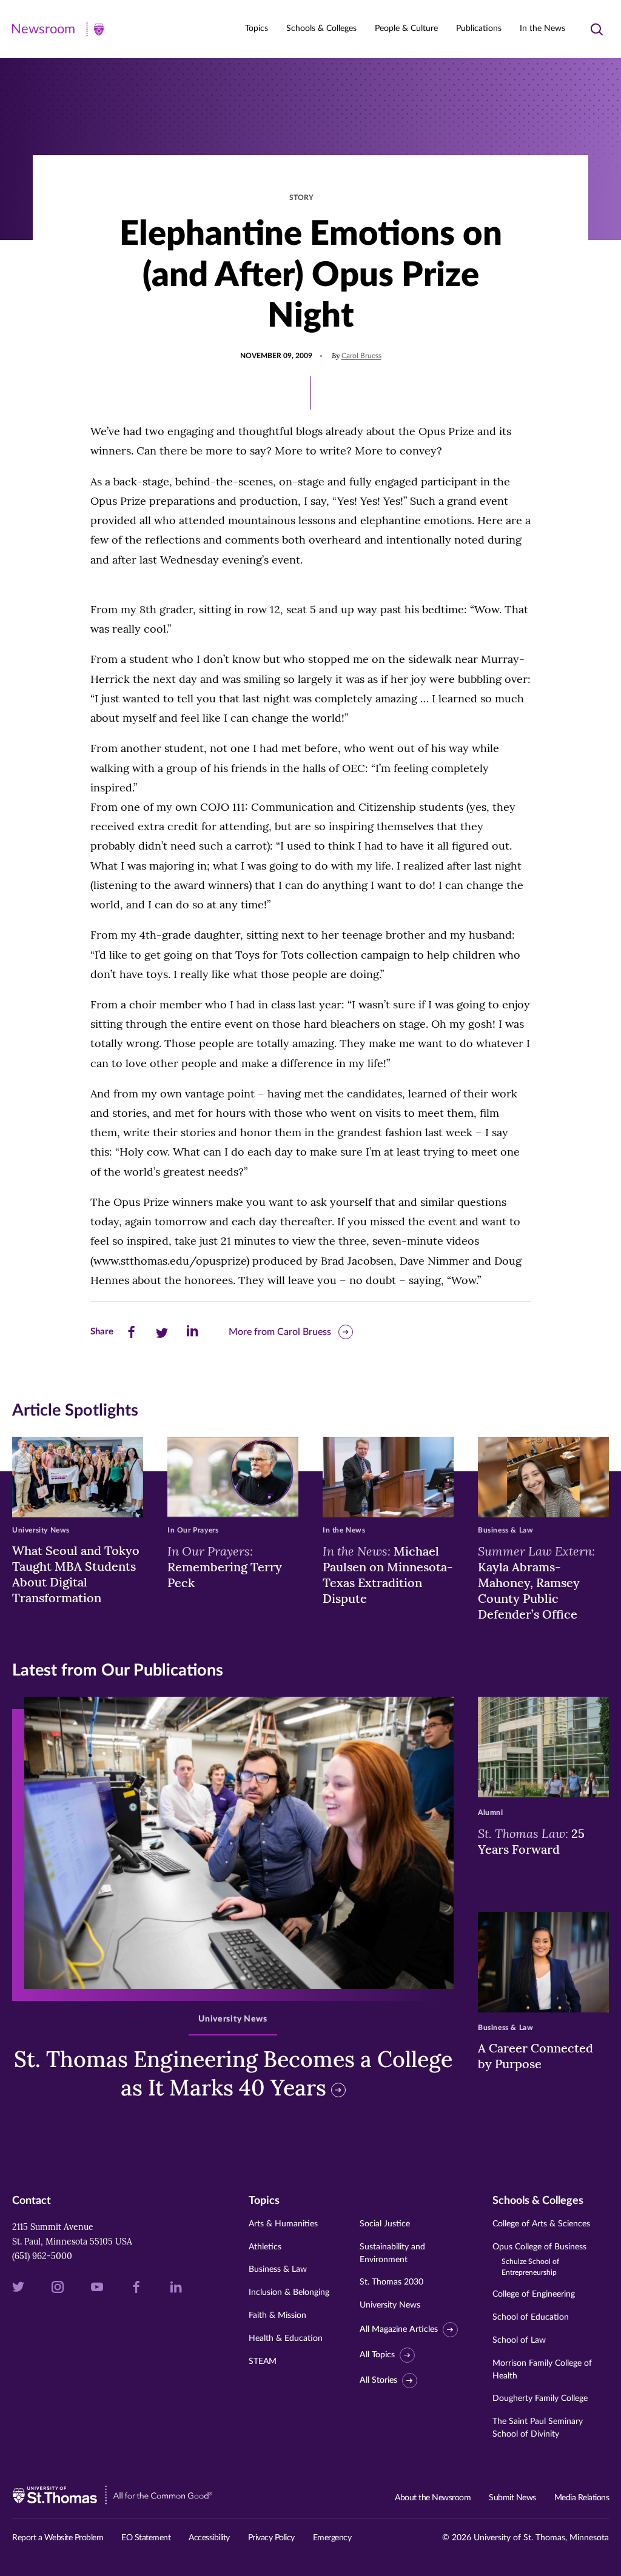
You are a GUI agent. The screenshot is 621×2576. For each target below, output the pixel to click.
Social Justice (385, 2224)
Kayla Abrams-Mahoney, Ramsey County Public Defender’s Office (536, 1582)
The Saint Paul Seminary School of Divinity (538, 2428)
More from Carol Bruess (280, 1332)
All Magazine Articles (399, 2329)
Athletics (265, 2247)
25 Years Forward (531, 1841)
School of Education (531, 2317)
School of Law (519, 2340)
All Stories (378, 2380)
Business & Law (278, 2269)
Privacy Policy (271, 2538)
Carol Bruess (361, 356)
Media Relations (582, 2498)
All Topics (377, 2355)
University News (390, 2305)
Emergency (332, 2538)
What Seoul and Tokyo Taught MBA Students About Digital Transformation (76, 1574)
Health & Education (286, 2338)
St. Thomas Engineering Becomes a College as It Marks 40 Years (233, 2073)
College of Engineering (534, 2294)
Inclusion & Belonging (289, 2292)
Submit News (512, 2498)
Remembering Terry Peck (225, 1566)
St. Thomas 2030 (391, 2282)
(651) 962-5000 (42, 2256)
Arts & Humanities (283, 2224)
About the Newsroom (433, 2498)
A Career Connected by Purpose (535, 2056)
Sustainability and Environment (392, 2253)
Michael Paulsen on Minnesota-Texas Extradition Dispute (388, 1574)
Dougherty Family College (540, 2398)
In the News (542, 28)
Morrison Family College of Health (542, 2370)
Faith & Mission (277, 2315)
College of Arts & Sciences (541, 2224)
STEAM (263, 2361)
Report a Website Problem (58, 2538)
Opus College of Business (539, 2259)
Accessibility (209, 2538)
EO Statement (146, 2538)
